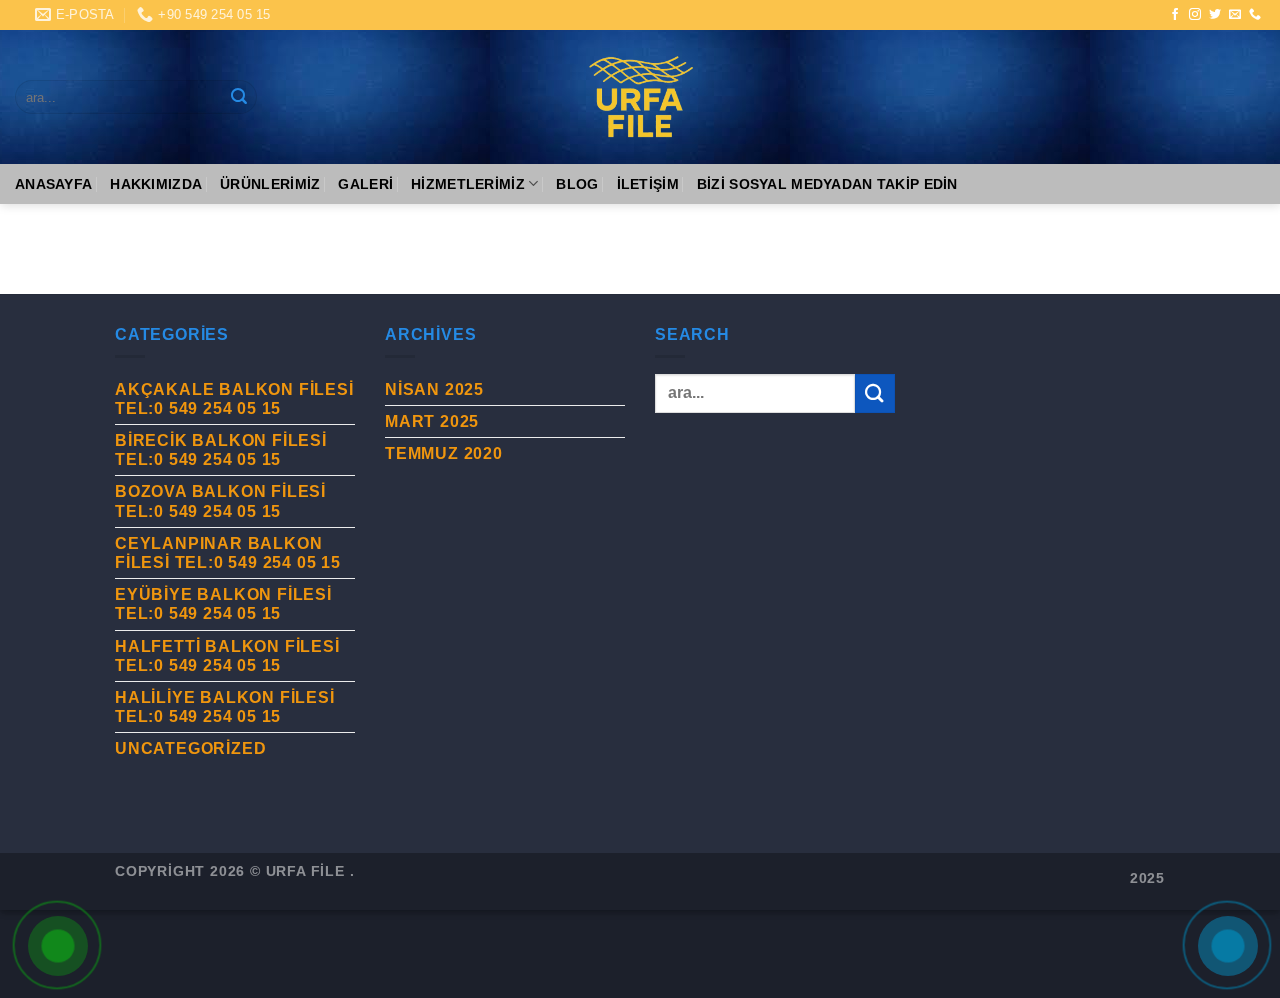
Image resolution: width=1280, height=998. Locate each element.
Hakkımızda (156, 184)
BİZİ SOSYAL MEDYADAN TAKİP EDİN (827, 184)
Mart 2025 (432, 421)
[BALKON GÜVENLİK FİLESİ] (640, 97)
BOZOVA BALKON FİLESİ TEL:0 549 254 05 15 (220, 501)
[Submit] (875, 393)
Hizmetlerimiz (468, 184)
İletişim (648, 184)
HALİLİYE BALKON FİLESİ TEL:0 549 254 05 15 (225, 707)
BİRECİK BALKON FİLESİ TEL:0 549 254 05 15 (221, 450)
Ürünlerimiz (270, 184)
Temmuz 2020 (444, 453)
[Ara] (239, 97)
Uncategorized (190, 748)
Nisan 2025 (434, 389)
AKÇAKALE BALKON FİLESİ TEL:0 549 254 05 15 (234, 399)
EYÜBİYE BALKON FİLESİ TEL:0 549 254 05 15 (223, 604)
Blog (577, 184)
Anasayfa (53, 184)
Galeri (365, 184)
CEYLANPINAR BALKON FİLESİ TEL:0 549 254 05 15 (228, 553)
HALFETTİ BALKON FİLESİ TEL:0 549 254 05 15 (227, 656)
